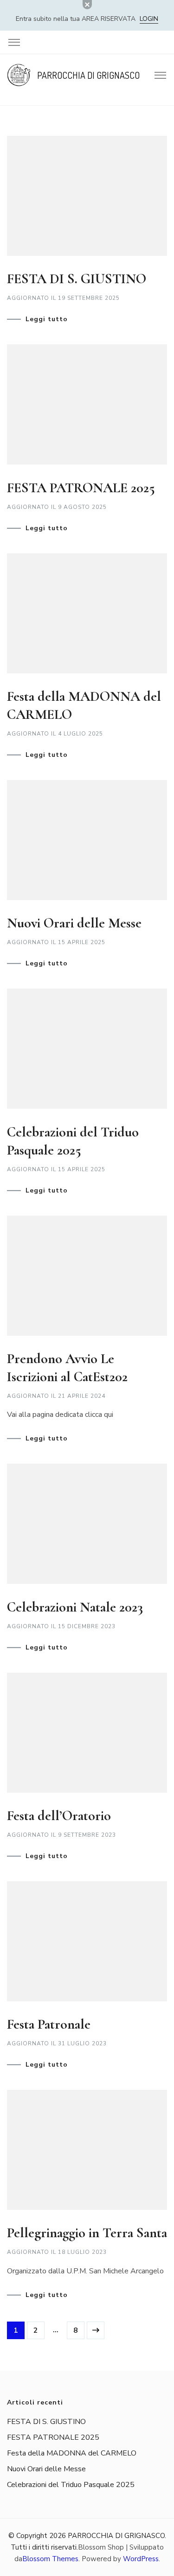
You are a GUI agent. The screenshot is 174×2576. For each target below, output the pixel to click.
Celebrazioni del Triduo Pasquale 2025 (71, 2485)
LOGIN (149, 19)
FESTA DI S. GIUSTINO (77, 279)
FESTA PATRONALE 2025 (81, 488)
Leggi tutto (47, 319)
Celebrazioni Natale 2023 (75, 1607)
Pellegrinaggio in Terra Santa (87, 2233)
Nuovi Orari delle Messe (74, 923)
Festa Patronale (49, 2024)
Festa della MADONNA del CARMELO (72, 2453)
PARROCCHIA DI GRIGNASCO (88, 75)
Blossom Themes (50, 2559)
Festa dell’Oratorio (59, 1816)
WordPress (141, 2559)
